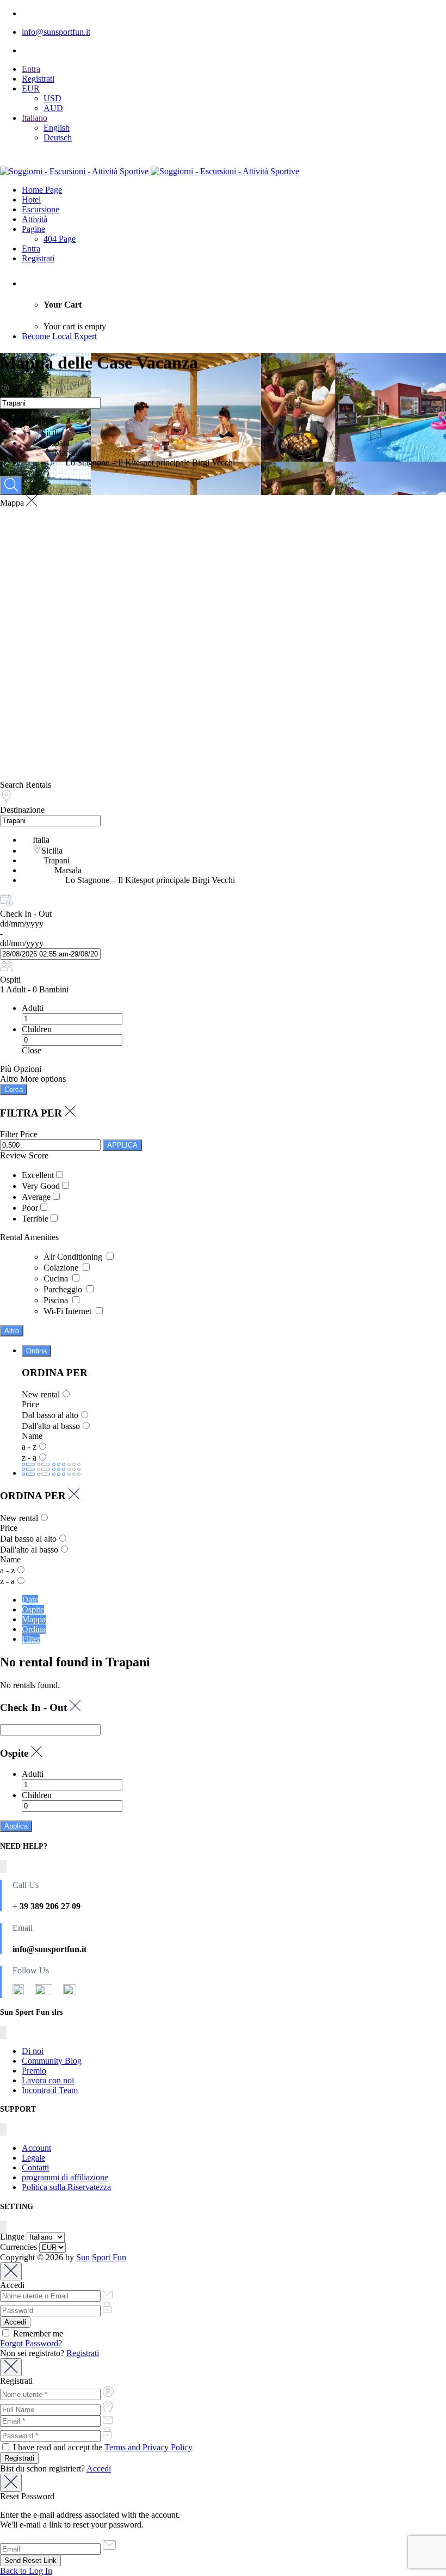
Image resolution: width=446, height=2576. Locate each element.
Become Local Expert (59, 336)
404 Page (60, 239)
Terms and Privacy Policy (148, 2447)
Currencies (18, 2247)
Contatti (35, 2167)
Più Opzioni (21, 1069)
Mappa (34, 1619)
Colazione (62, 1268)
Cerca (14, 1090)
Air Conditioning (74, 1257)
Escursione (41, 209)
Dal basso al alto (50, 1415)
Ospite (33, 1609)
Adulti (33, 1008)
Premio (34, 2071)
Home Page (42, 190)
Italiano (35, 118)
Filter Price (19, 1134)
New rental (41, 1394)
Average (36, 1197)
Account (36, 2148)
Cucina (57, 1278)
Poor (30, 1208)
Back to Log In (26, 2571)
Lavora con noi (48, 2080)
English (57, 128)
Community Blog (52, 2061)
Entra (31, 69)
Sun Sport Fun (101, 2257)
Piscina (57, 1300)
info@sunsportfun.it (56, 32)
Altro (12, 1331)
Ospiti (10, 980)
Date (30, 1600)
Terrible (35, 1219)
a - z (29, 1447)
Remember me (37, 2333)
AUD (53, 108)
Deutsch (58, 137)
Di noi (33, 2051)
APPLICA (122, 1145)
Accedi (99, 2468)
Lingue (12, 2237)
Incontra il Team (50, 2090)
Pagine (33, 229)
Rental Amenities (29, 1237)
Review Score (24, 1155)
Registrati (38, 79)
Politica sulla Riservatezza (66, 2187)
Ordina (36, 1351)
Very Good (41, 1186)
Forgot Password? (31, 2343)
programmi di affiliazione (65, 2177)
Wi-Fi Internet (69, 1311)
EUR (31, 88)
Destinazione (22, 810)
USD (52, 98)
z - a (29, 1458)
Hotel (31, 200)
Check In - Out (26, 914)
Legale (33, 2158)
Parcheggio (64, 1289)
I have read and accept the (102, 2447)
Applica (16, 1826)
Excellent (38, 1175)
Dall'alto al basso (51, 1426)
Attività (35, 219)
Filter (31, 1639)
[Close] (11, 2271)
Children (37, 1029)
